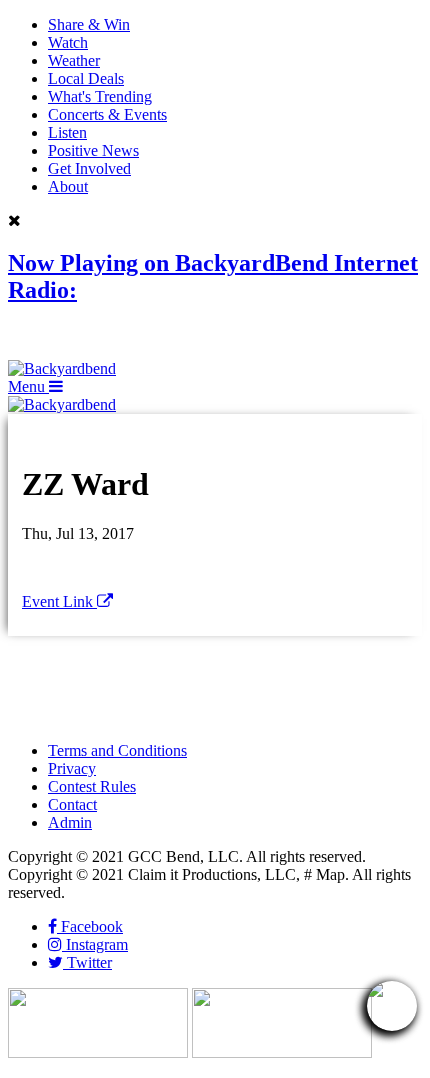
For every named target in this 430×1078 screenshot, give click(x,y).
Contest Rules (92, 786)
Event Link (59, 601)
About (68, 186)
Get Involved (89, 168)
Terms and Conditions (117, 750)
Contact (72, 804)
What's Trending (100, 96)
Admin (70, 822)
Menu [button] (28, 386)
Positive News (93, 150)
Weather (74, 60)
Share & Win (89, 24)
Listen (67, 132)
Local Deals (86, 78)
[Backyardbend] (62, 368)
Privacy (72, 768)
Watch (68, 42)
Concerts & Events (107, 114)
